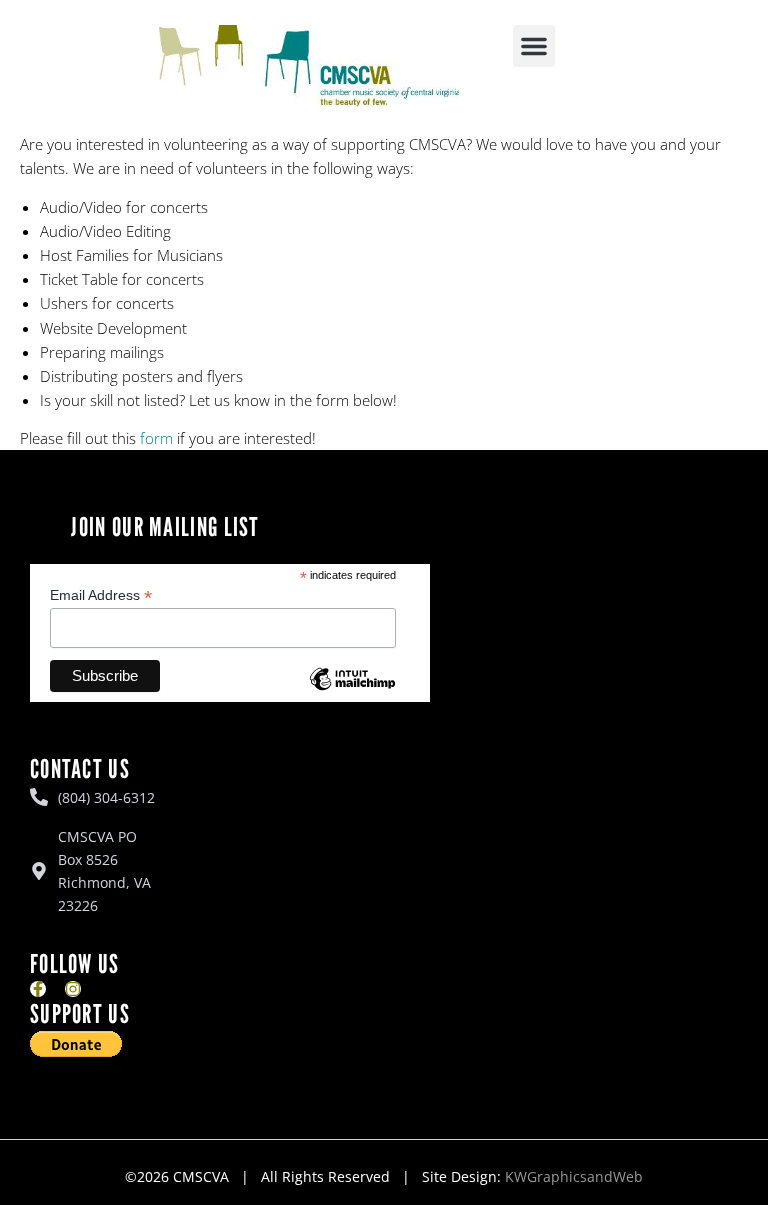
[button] (534, 46)
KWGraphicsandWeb (574, 1176)
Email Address (101, 595)
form (156, 438)
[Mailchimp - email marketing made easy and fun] (352, 694)
